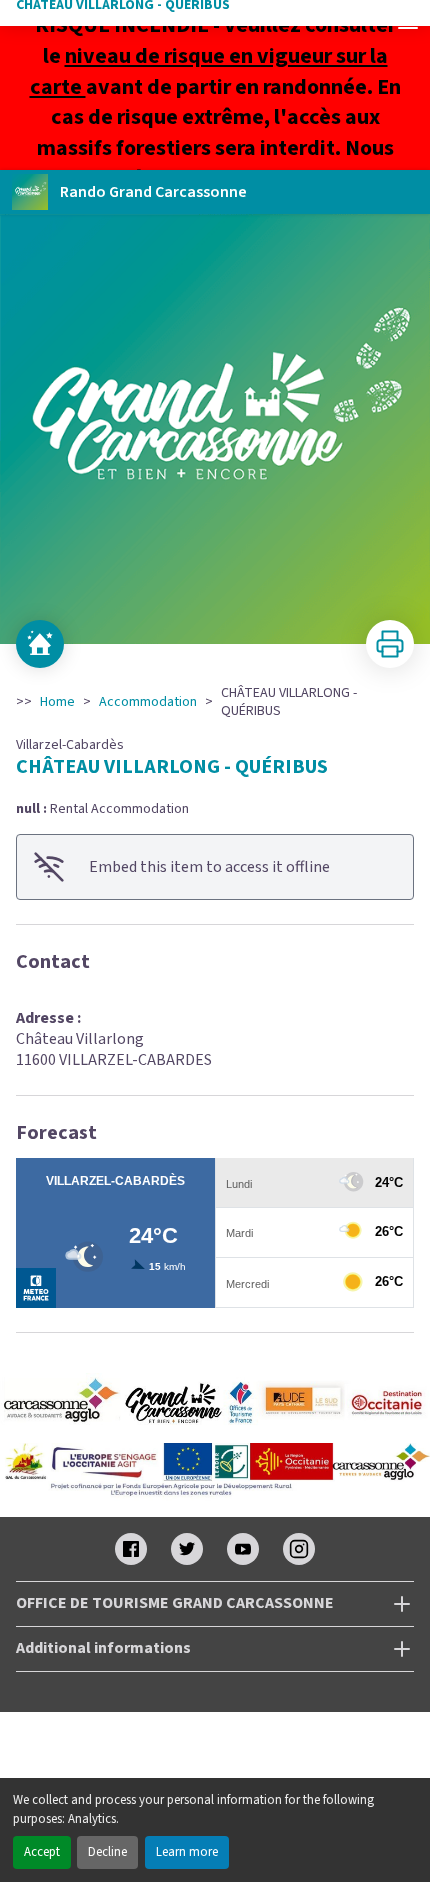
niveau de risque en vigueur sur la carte (209, 71)
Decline (107, 1852)
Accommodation (148, 702)
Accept (42, 1852)
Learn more (187, 1852)
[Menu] (408, 22)
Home (57, 702)
